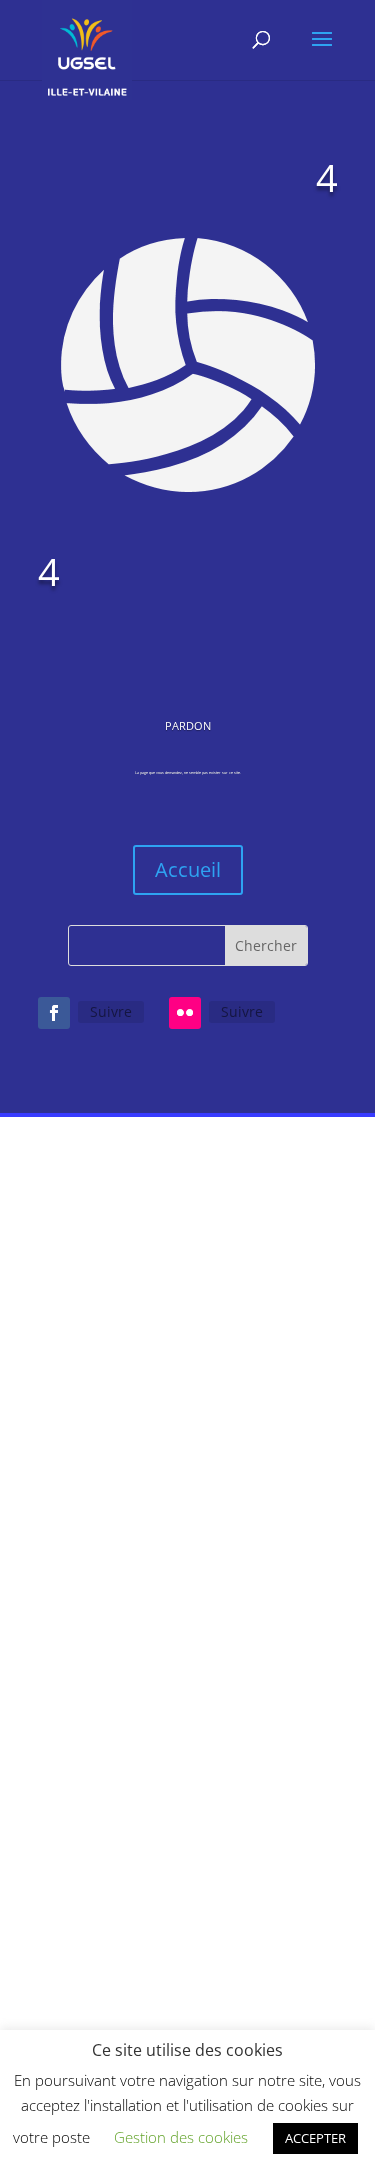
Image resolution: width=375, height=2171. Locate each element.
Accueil (188, 869)
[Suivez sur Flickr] (185, 1013)
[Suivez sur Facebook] (54, 1013)
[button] (295, 1816)
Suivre (111, 1011)
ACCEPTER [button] (315, 2138)
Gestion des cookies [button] (181, 2137)
